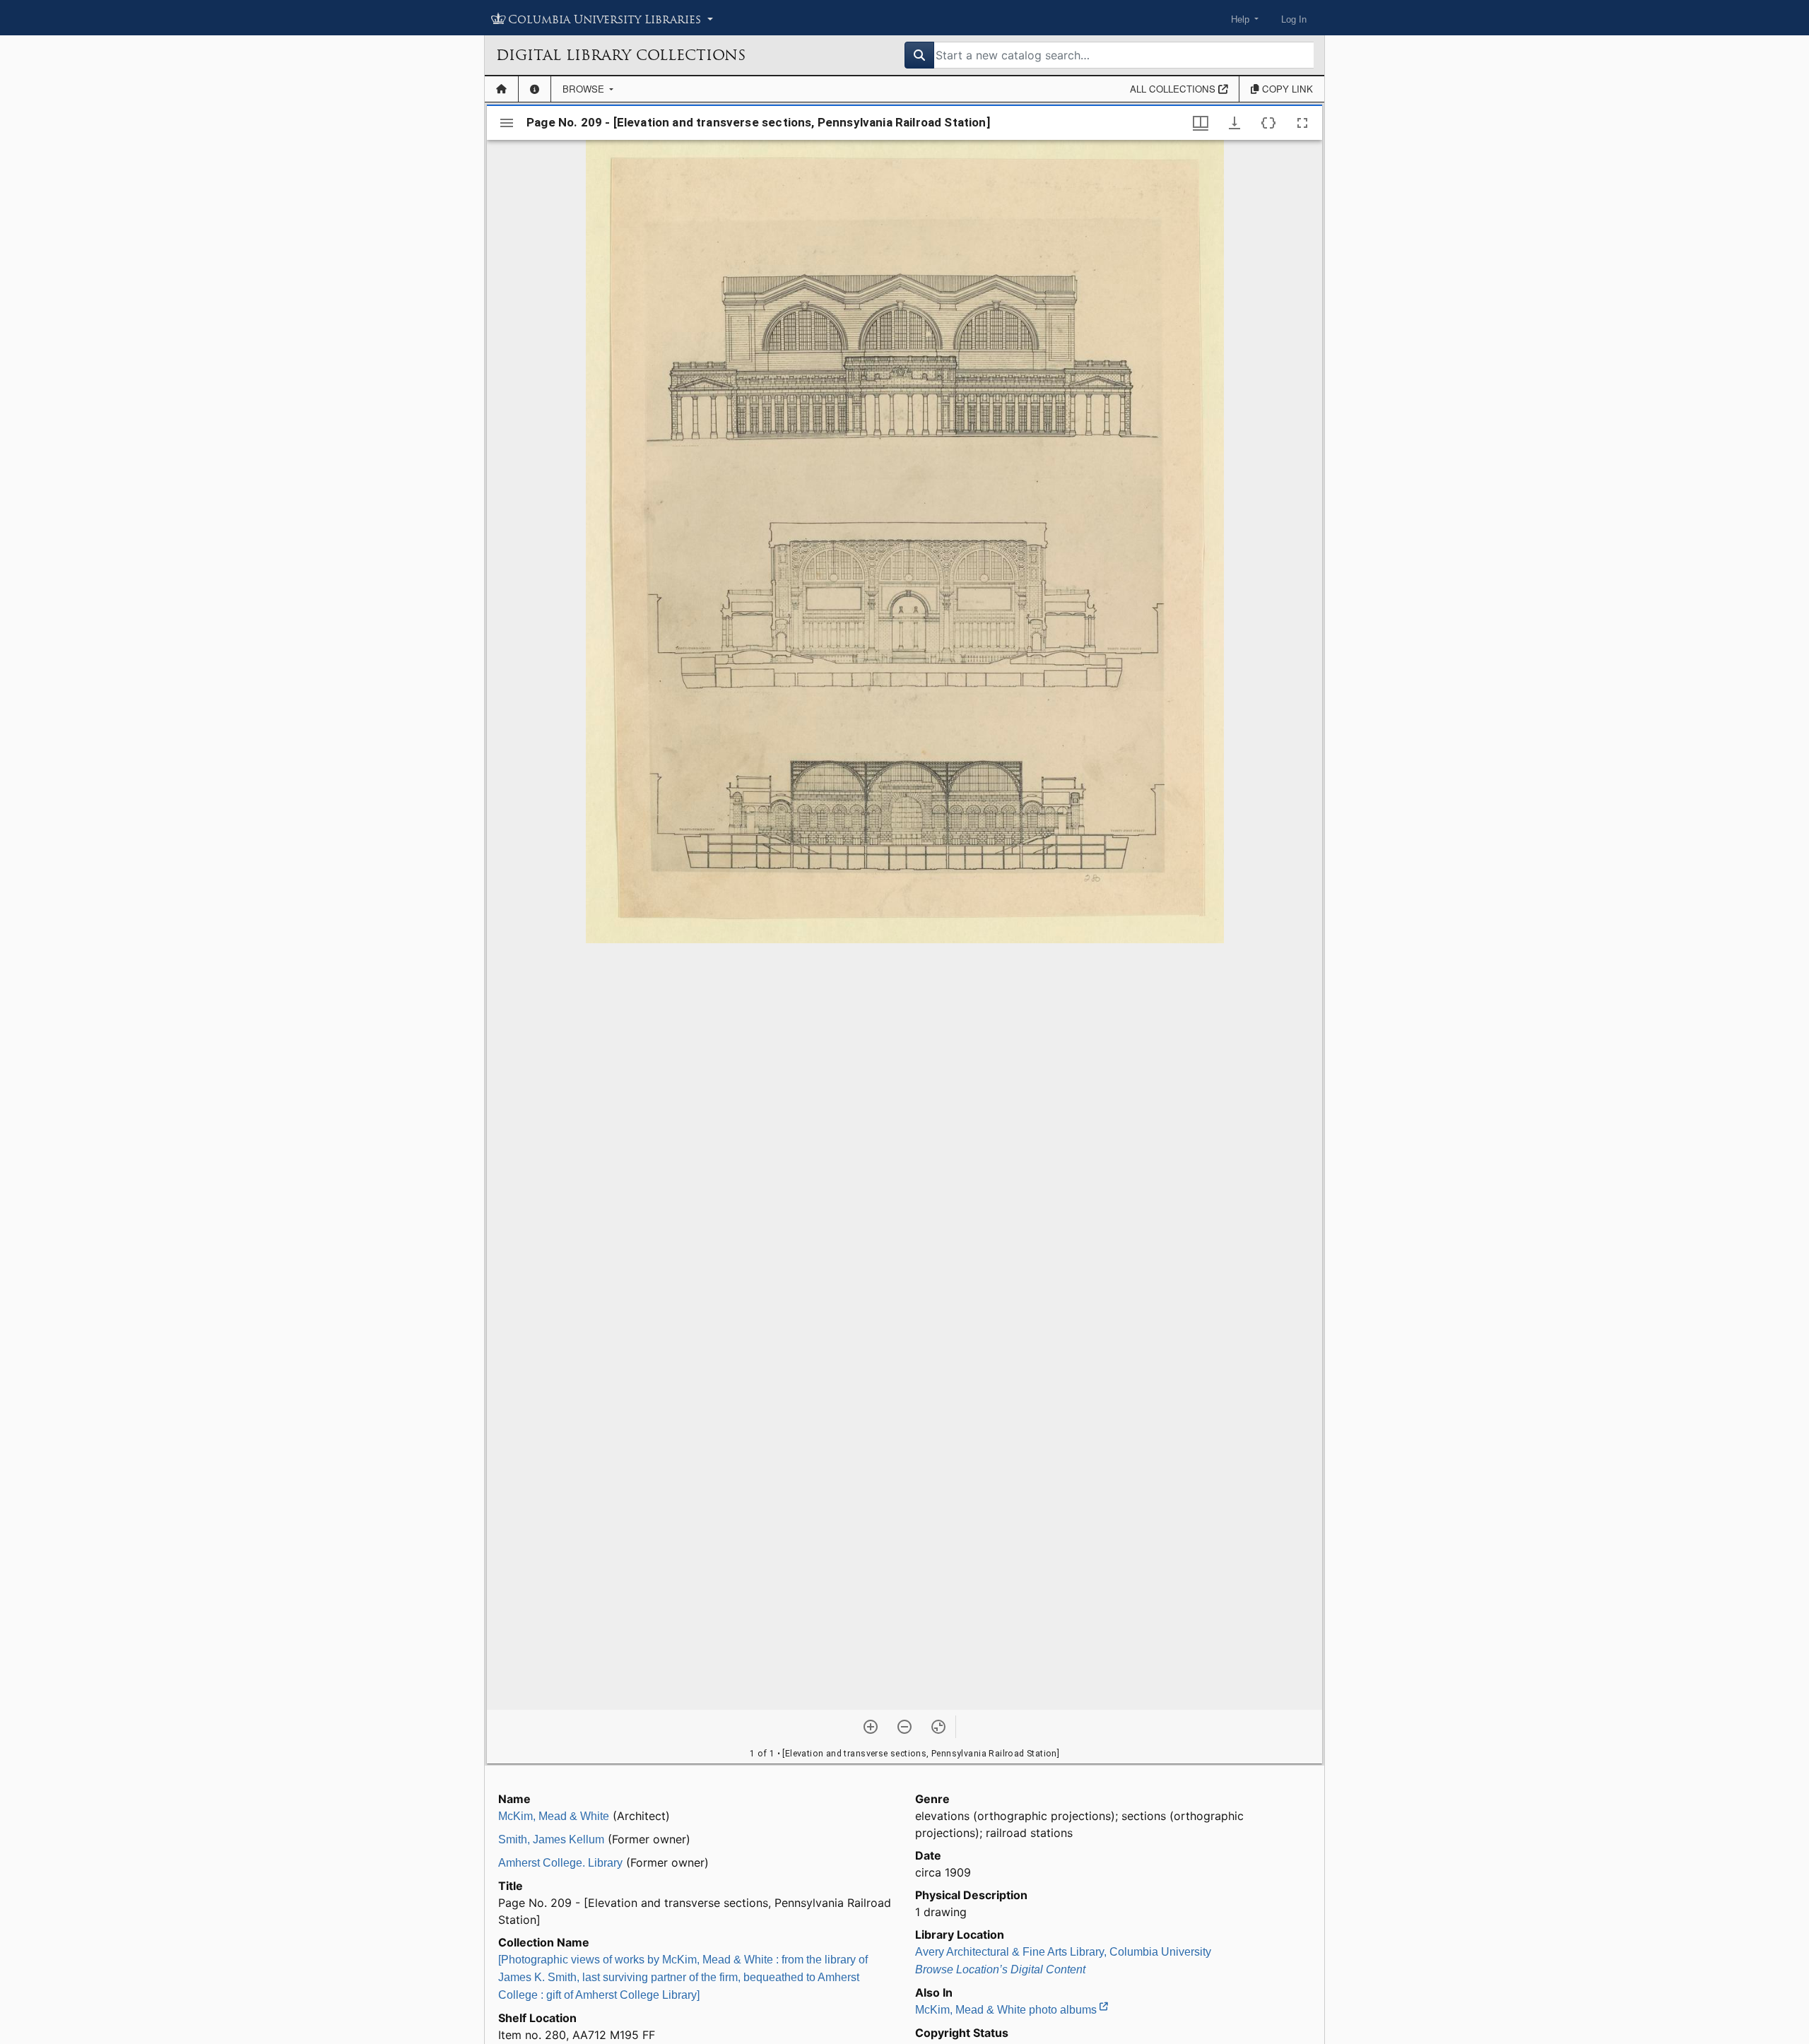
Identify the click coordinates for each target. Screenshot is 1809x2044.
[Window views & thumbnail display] (1201, 123)
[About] (535, 89)
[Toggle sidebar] (507, 123)
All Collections (1174, 89)
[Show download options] (1235, 123)
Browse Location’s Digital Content (1000, 1969)
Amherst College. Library (560, 1863)
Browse (585, 89)
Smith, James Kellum (551, 1839)
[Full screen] (1302, 123)
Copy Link (1286, 89)
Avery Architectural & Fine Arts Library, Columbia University (1063, 1952)
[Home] (501, 89)
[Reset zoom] (938, 1727)
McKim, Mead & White (554, 1816)
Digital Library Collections (621, 55)
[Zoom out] (904, 1727)
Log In (1294, 19)
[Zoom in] (871, 1727)
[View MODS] (1268, 123)
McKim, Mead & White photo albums (1007, 2010)
